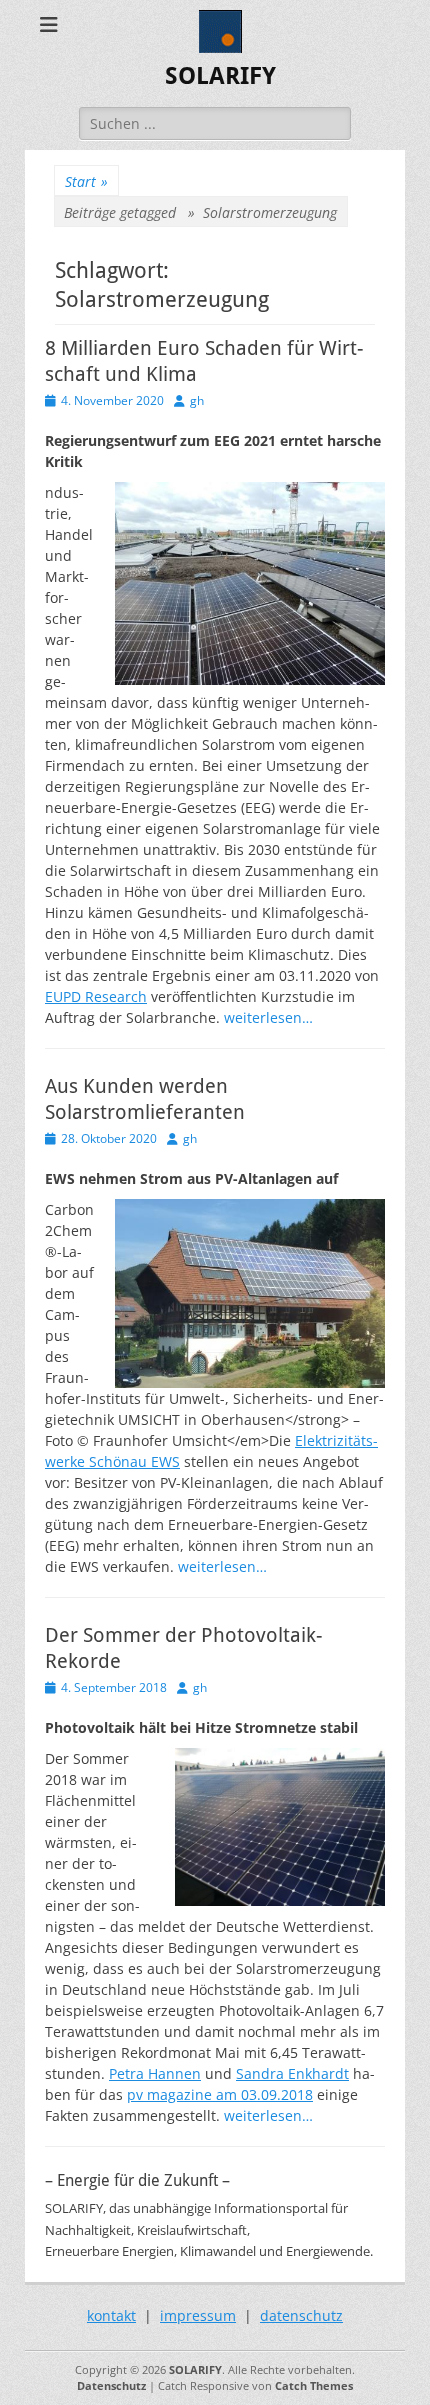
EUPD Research (96, 996)
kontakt (111, 2315)
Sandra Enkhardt (292, 2073)
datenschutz (301, 2315)
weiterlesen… (268, 1017)
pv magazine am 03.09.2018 (220, 2094)
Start (86, 181)
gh (197, 400)
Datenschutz (111, 2385)
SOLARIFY (220, 76)
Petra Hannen (155, 2073)
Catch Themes (314, 2385)
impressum (198, 2315)
